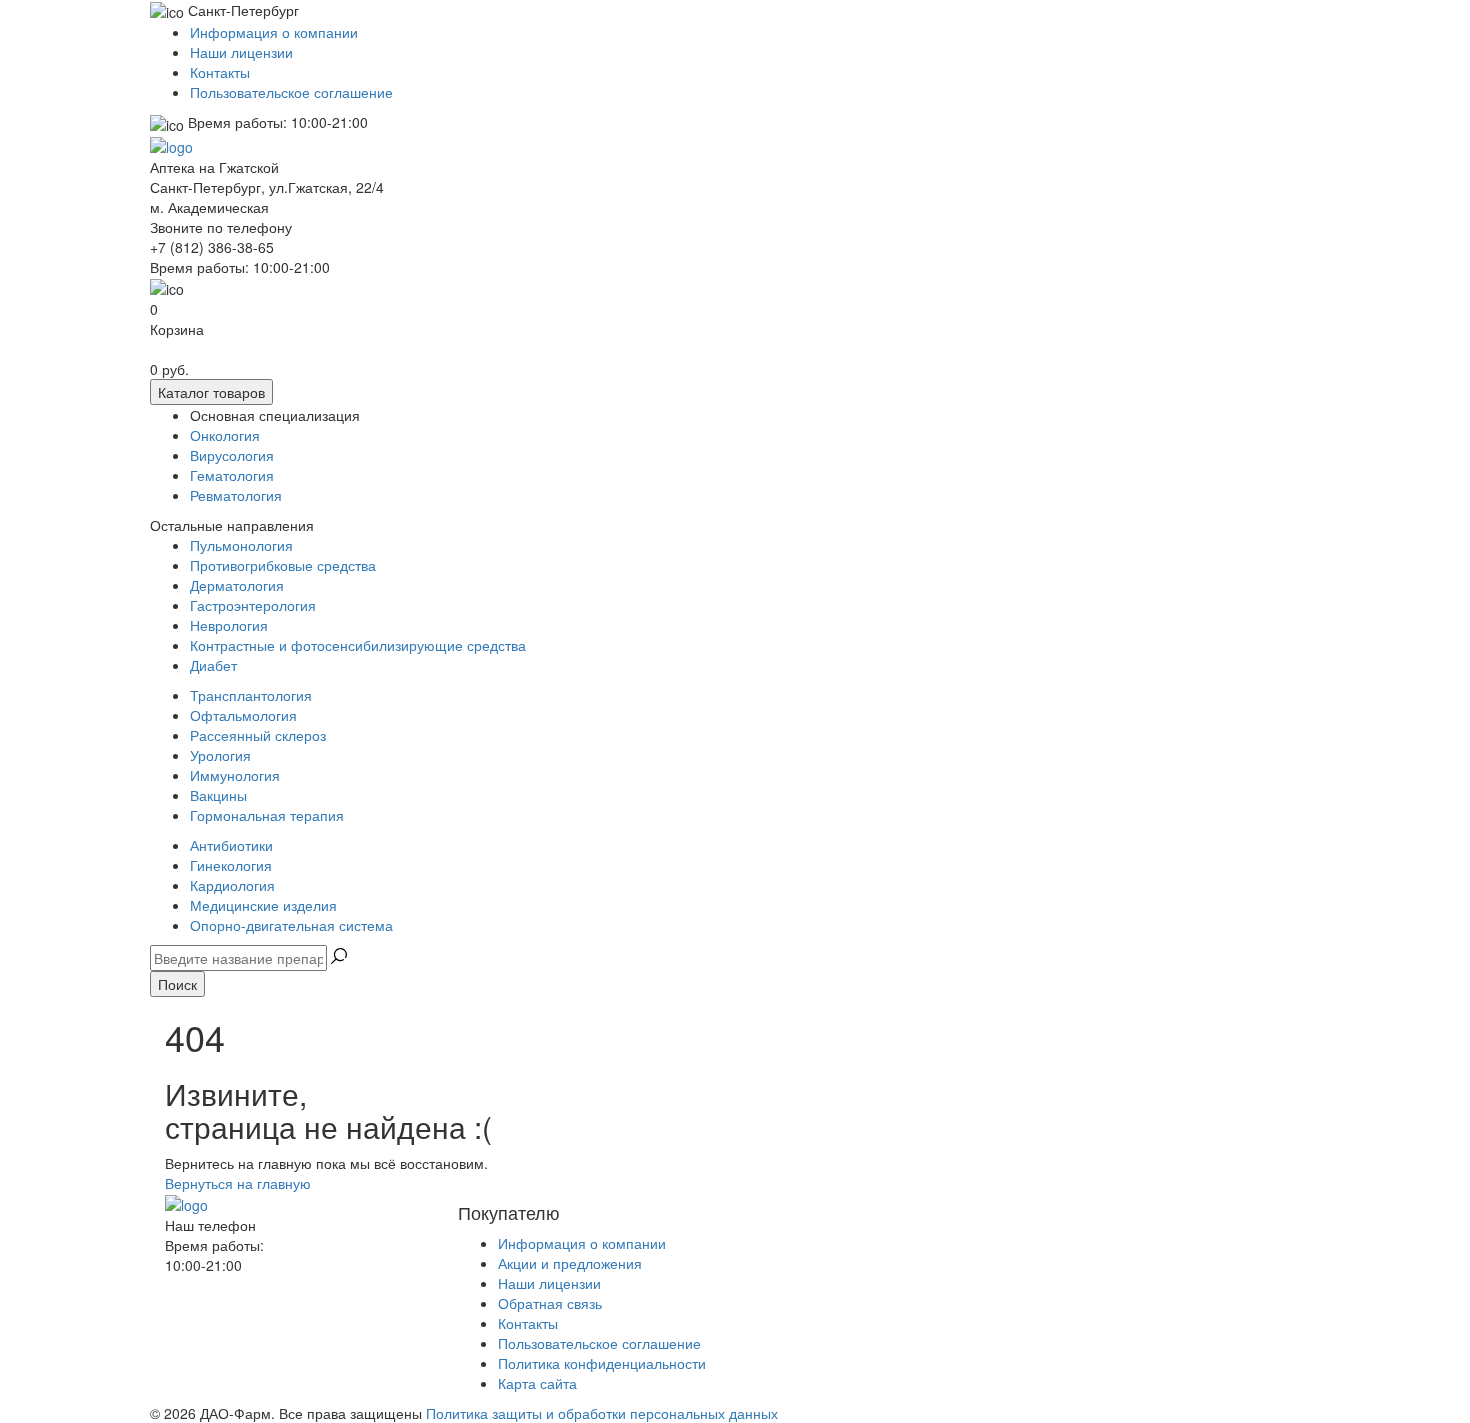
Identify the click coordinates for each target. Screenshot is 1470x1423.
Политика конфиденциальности (602, 1363)
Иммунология (235, 775)
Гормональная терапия (267, 815)
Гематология (232, 475)
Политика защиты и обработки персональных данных (602, 1413)
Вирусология (232, 455)
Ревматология (236, 495)
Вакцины (218, 795)
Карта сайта (537, 1383)
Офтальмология (243, 715)
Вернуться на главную (238, 1183)
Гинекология (231, 865)
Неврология (229, 625)
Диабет (213, 665)
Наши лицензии (241, 52)
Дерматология (237, 585)
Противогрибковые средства (283, 565)
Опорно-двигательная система (291, 925)
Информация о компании (274, 32)
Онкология (225, 435)
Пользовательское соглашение (291, 92)
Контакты (220, 72)
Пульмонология (241, 545)
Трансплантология (251, 695)
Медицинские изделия (263, 905)
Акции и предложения (570, 1263)
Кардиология (232, 885)
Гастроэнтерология (253, 605)
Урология (220, 755)
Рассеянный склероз (258, 735)
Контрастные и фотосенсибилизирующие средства (358, 645)
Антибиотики (231, 845)
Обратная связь (550, 1303)
